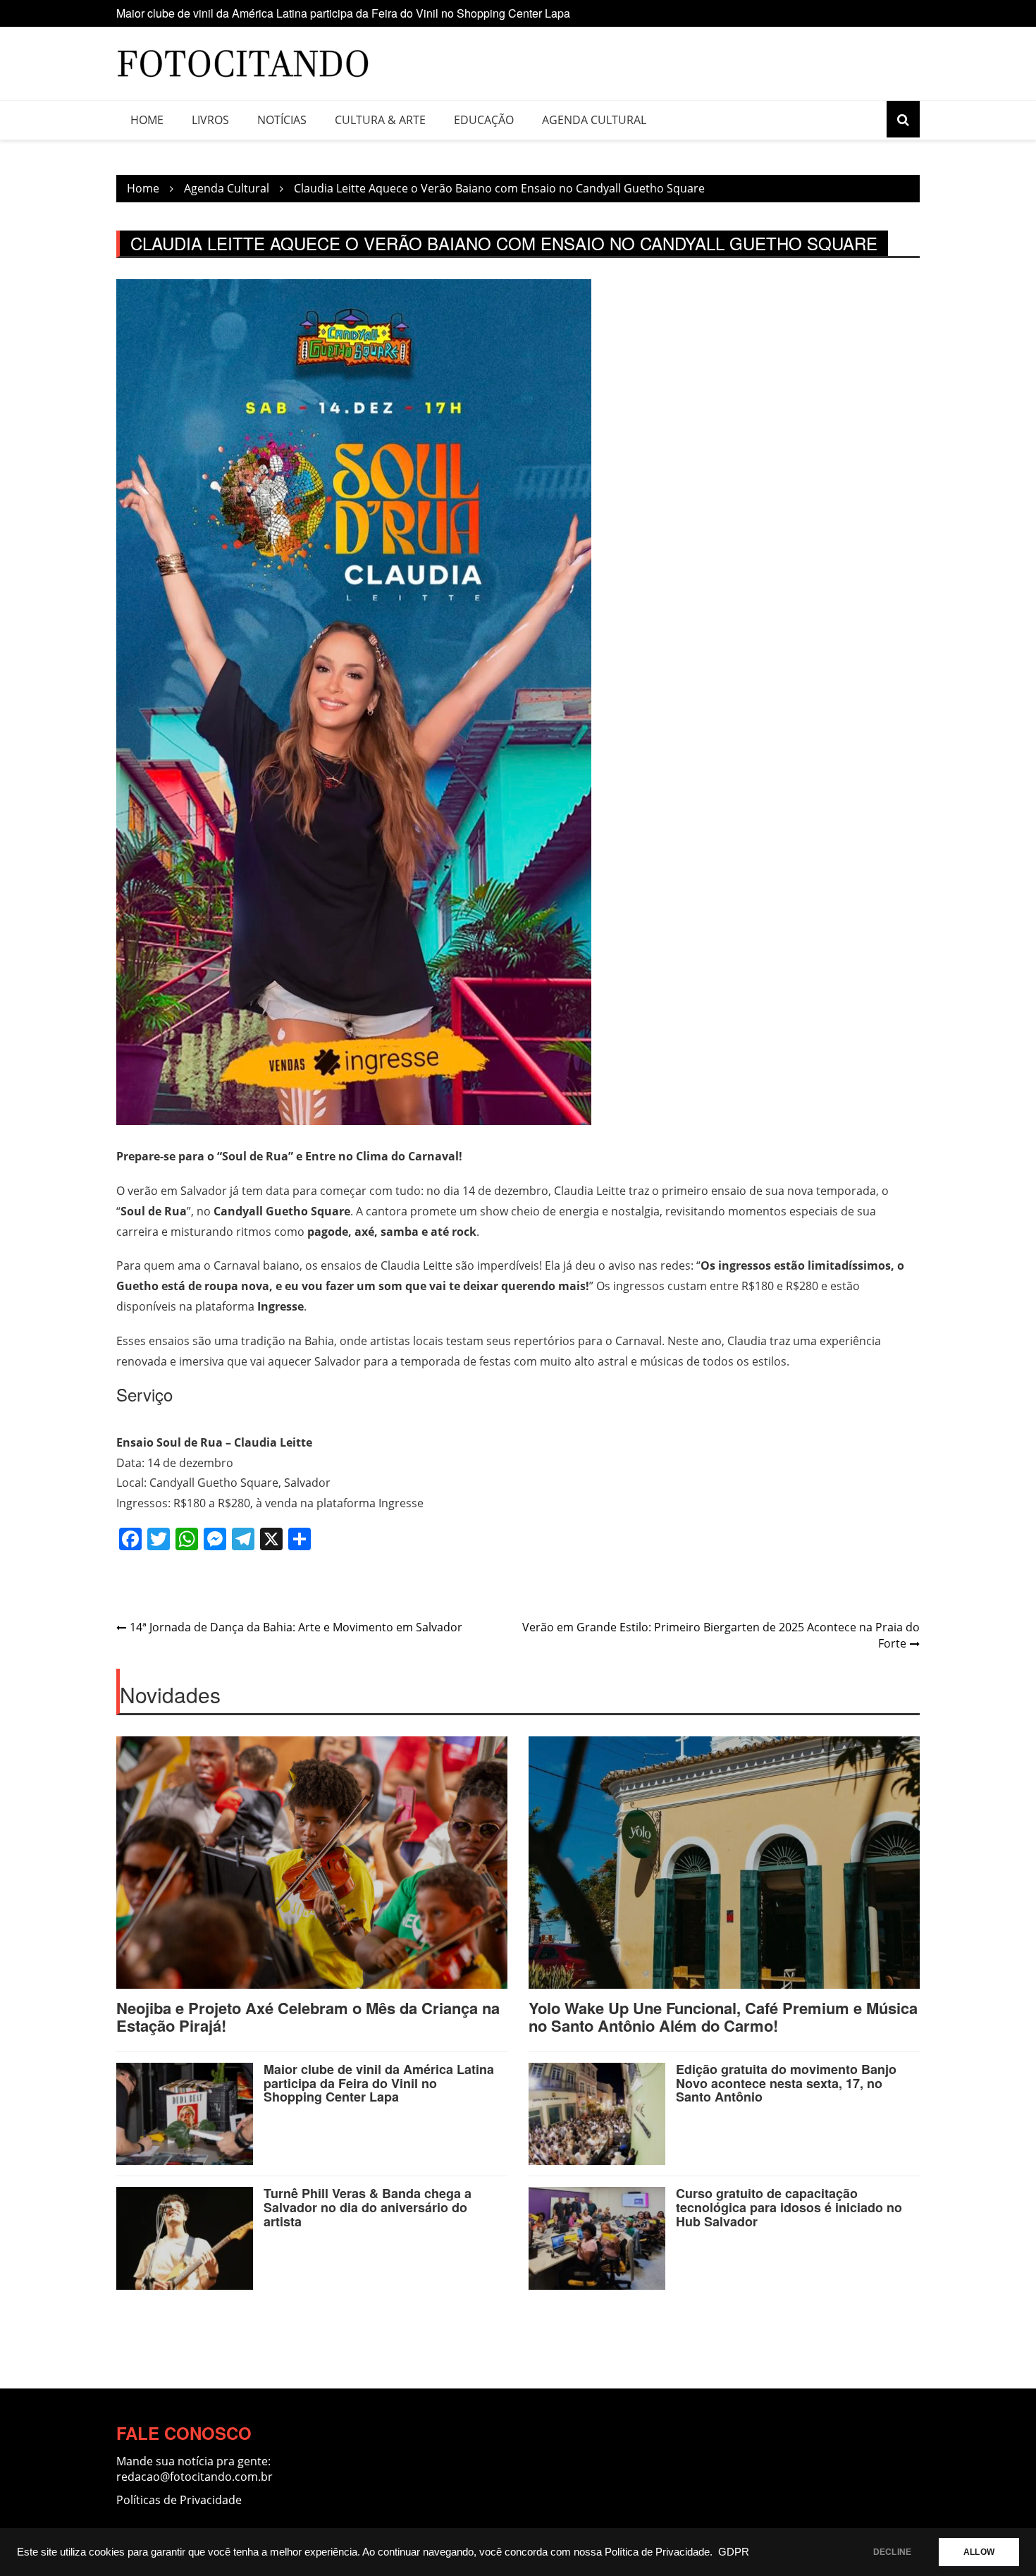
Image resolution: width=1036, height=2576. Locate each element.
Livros (210, 120)
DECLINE (892, 2552)
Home (147, 120)
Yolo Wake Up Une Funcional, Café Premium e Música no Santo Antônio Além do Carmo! (723, 2016)
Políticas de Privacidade (179, 2500)
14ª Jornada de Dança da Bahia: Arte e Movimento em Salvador (296, 1627)
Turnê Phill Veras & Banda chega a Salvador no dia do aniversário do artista (368, 2207)
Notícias (282, 120)
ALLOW (979, 2552)
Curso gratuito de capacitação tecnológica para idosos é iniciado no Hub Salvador (789, 2207)
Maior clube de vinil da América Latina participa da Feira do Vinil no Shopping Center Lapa (343, 12)
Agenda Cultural (594, 120)
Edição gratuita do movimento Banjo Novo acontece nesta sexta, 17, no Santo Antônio (786, 2083)
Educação (484, 120)
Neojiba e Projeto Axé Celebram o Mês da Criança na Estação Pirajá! (308, 2016)
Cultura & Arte (380, 120)
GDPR (734, 2552)
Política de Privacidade (657, 2552)
